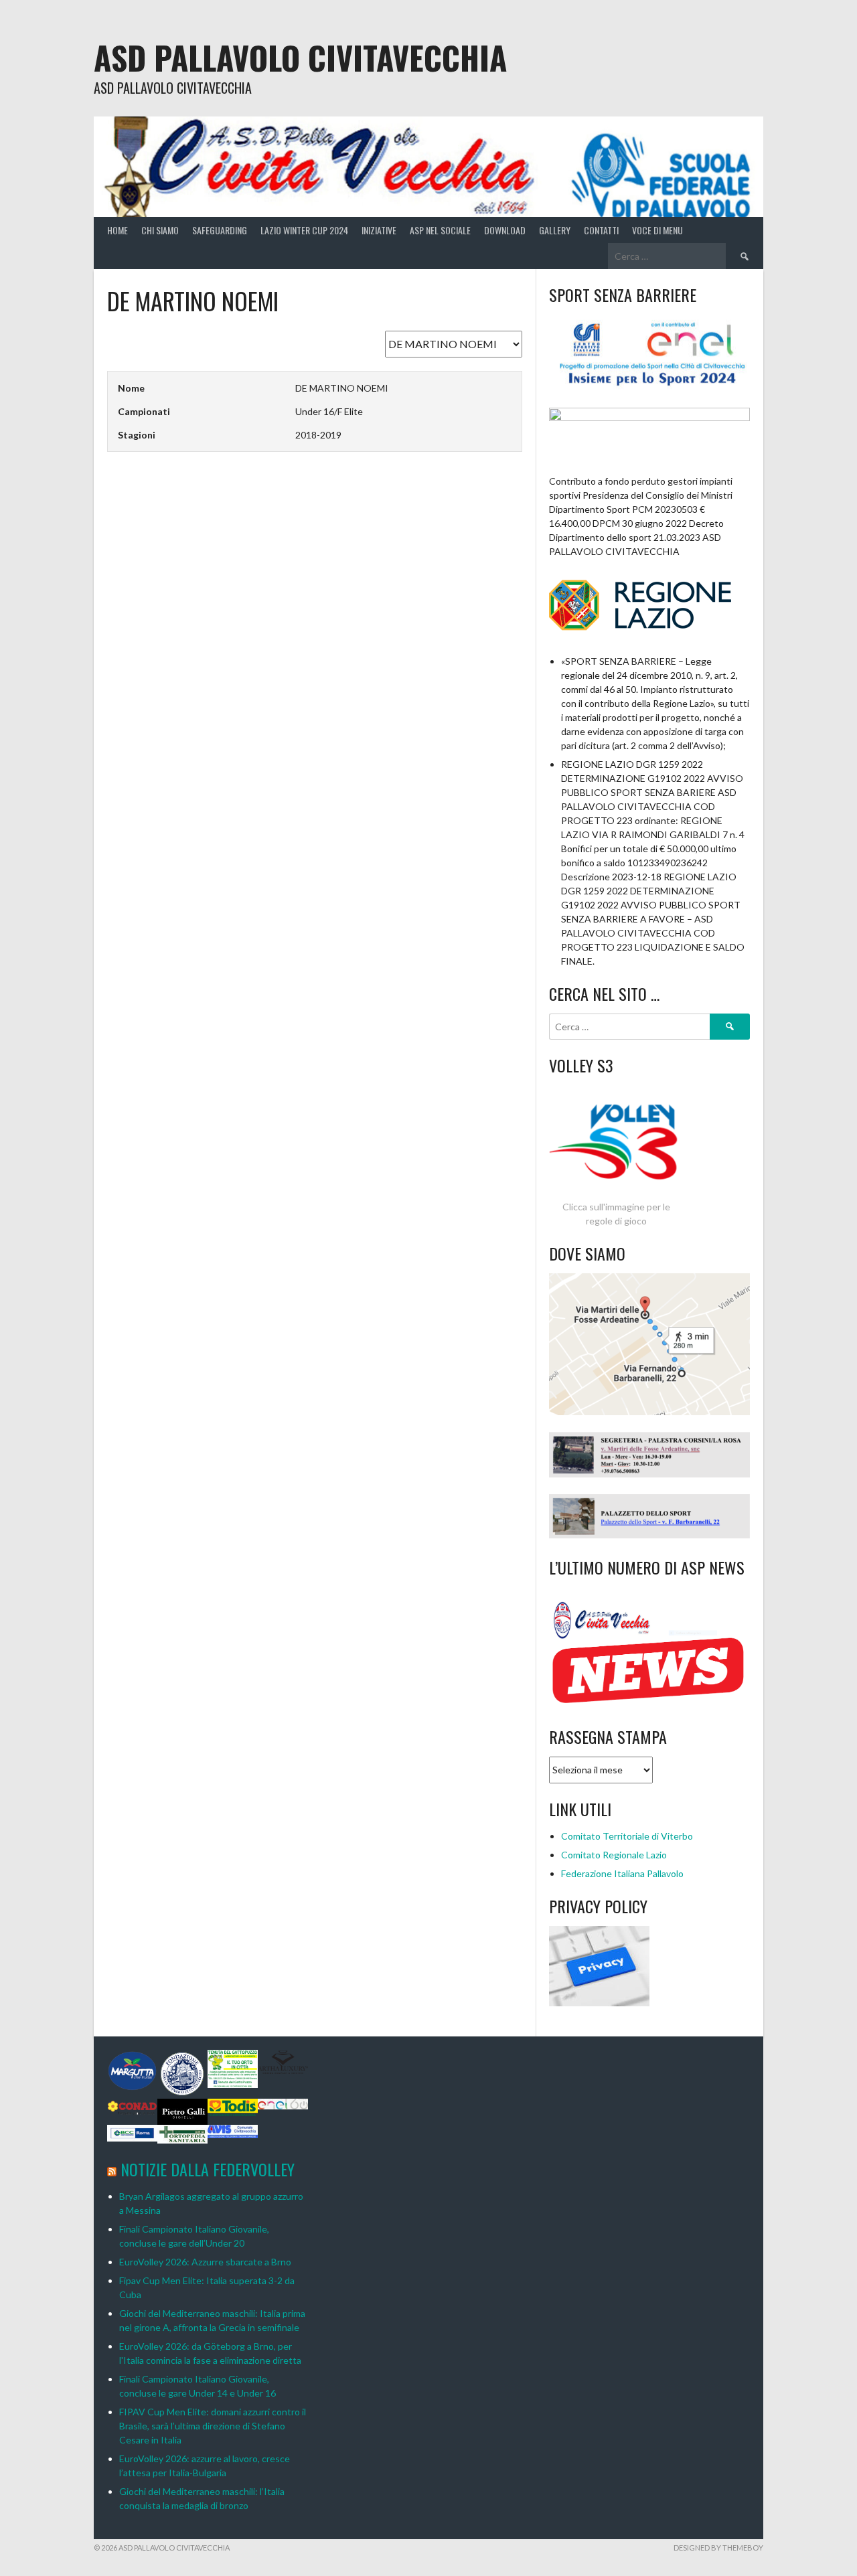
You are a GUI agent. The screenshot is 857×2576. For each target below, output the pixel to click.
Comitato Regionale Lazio (614, 1855)
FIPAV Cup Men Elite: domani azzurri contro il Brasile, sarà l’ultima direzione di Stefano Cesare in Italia (213, 2426)
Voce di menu (657, 230)
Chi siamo (160, 230)
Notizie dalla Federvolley (208, 2169)
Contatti (601, 230)
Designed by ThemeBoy (718, 2548)
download (505, 230)
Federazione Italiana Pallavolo (622, 1873)
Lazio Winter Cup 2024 (304, 230)
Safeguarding (220, 230)
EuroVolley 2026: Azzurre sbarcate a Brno (205, 2262)
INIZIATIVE (379, 230)
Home (118, 230)
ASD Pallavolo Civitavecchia (300, 57)
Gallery (555, 230)
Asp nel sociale (440, 230)
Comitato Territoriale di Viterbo (627, 1836)
